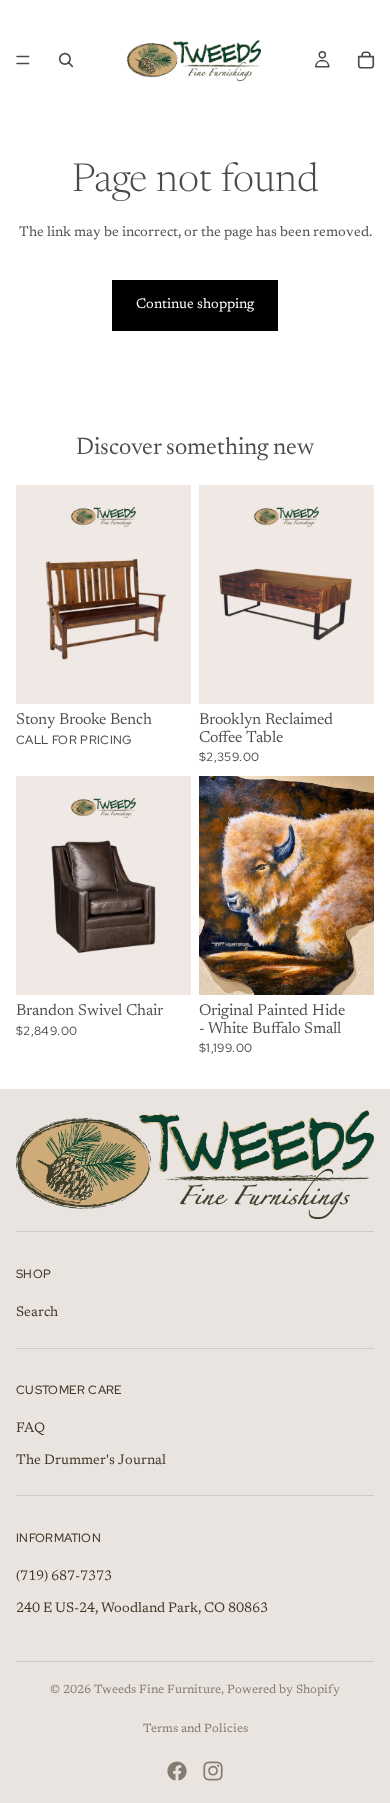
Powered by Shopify (283, 1690)
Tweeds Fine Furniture (157, 1690)
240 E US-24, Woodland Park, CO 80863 (142, 1609)
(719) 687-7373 (64, 1577)
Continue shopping (195, 305)
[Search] (66, 60)
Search (37, 1313)
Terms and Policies (195, 1729)
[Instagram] (213, 1771)
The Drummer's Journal (91, 1461)
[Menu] (23, 60)
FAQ (30, 1429)
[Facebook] (177, 1771)
